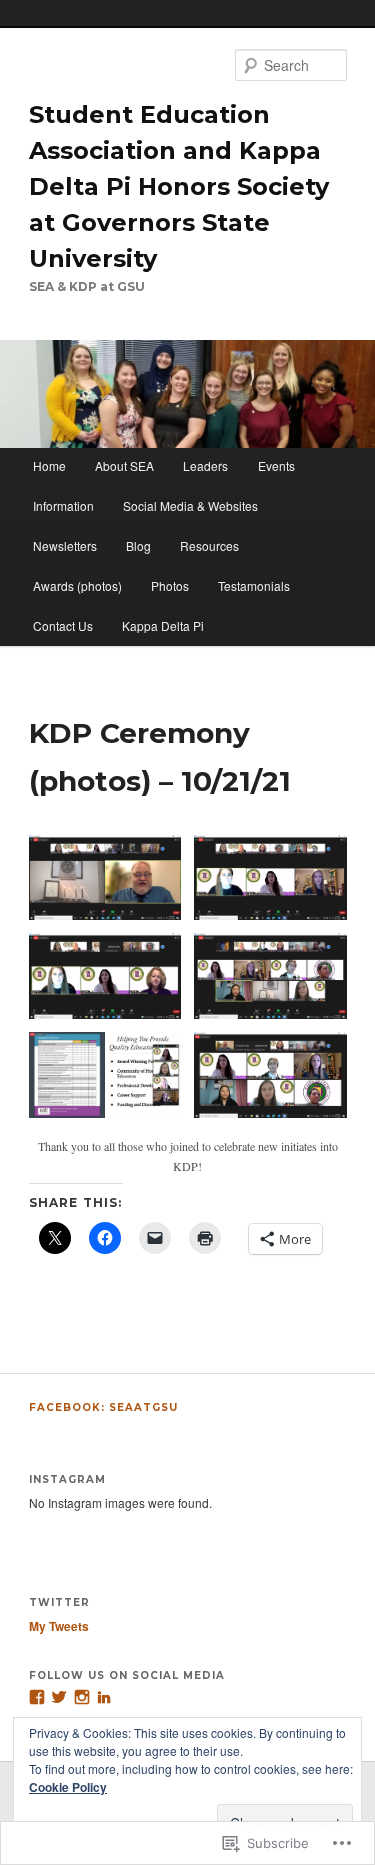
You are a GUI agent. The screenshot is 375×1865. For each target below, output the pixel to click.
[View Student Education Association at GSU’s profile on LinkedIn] (104, 1697)
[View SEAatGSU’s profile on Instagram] (82, 1697)
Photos (170, 585)
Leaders (205, 465)
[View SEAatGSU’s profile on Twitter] (59, 1697)
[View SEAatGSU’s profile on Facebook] (37, 1697)
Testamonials (254, 585)
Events (276, 465)
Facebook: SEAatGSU (103, 1407)
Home (49, 465)
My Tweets (59, 1626)
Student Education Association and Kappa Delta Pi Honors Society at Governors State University (179, 186)
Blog (138, 545)
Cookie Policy (68, 1787)
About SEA (124, 465)
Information (63, 505)
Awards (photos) (77, 585)
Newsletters (65, 545)
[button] (105, 878)
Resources (209, 545)
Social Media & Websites (190, 505)
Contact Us (63, 625)
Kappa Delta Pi (163, 625)
